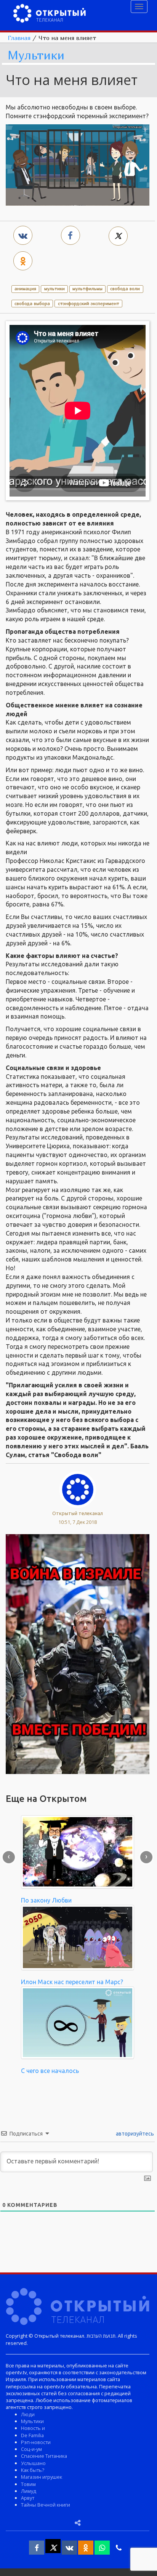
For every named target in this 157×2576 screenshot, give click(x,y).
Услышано (33, 2463)
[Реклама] (78, 1654)
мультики (54, 288)
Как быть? (33, 2470)
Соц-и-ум (31, 2449)
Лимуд (29, 2491)
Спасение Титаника (44, 2456)
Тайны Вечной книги (46, 2505)
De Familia (32, 2435)
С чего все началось (50, 2071)
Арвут (28, 2498)
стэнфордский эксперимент (89, 303)
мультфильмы (87, 288)
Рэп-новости (36, 2442)
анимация (25, 288)
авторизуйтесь (134, 2134)
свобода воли (125, 288)
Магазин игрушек (42, 2477)
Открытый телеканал (78, 1513)
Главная (19, 38)
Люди (28, 2414)
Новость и (33, 2428)
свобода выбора (32, 303)
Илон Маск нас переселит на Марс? (72, 1982)
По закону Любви (46, 1900)
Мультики (36, 55)
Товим (28, 2484)
